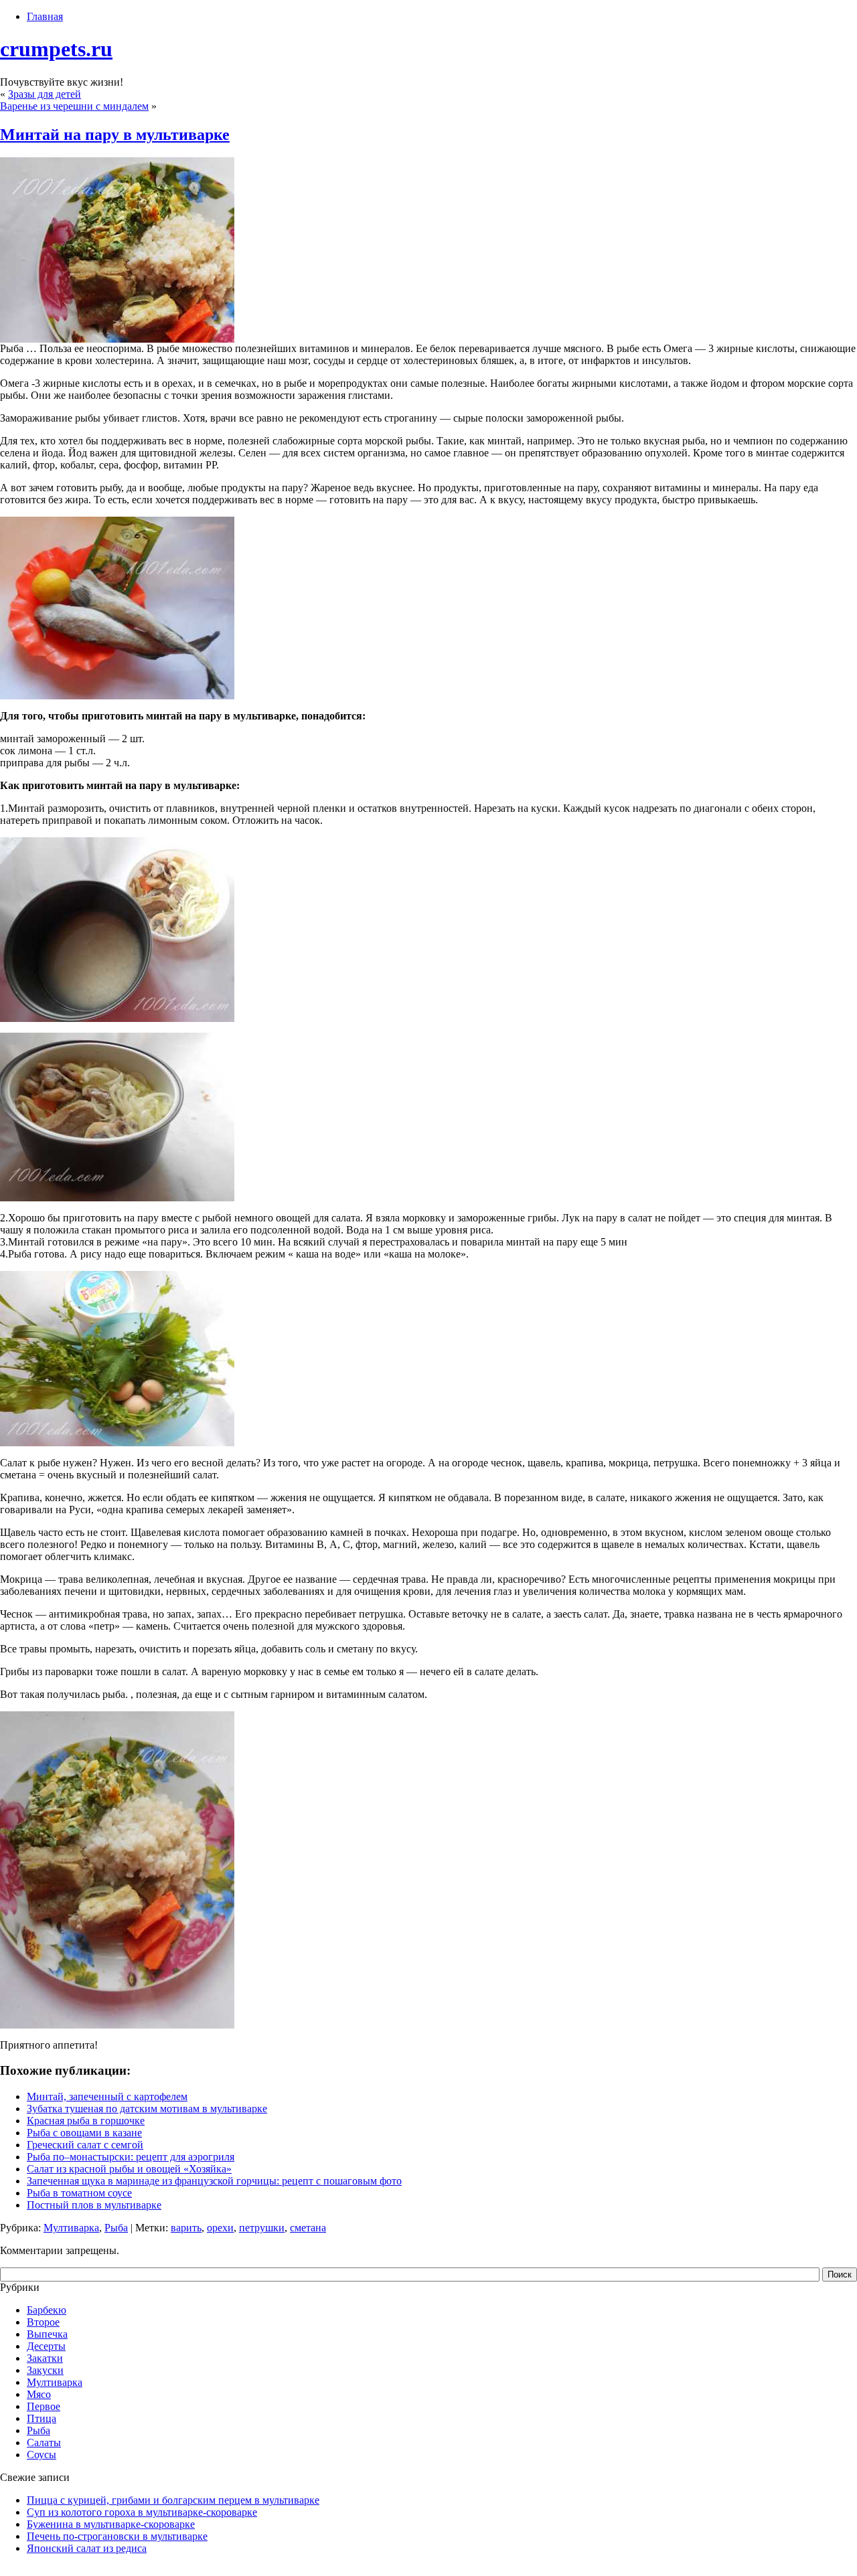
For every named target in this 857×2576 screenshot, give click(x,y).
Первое (44, 2406)
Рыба (116, 2228)
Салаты (44, 2442)
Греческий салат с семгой (85, 2145)
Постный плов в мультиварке (94, 2205)
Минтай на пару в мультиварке (115, 135)
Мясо (39, 2394)
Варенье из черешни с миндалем (74, 106)
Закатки (45, 2358)
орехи (220, 2228)
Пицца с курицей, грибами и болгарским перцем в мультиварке (173, 2500)
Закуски (45, 2370)
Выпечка (47, 2334)
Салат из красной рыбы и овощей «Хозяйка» (129, 2169)
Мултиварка (71, 2228)
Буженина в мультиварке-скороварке (111, 2524)
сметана (308, 2228)
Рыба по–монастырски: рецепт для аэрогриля (131, 2157)
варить (186, 2228)
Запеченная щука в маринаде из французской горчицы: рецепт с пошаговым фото (214, 2181)
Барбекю (47, 2310)
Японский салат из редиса (87, 2548)
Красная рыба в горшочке (86, 2121)
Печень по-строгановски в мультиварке (117, 2536)
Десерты (46, 2346)
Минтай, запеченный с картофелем (107, 2096)
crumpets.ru (56, 49)
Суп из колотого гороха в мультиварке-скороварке (142, 2512)
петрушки (262, 2228)
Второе (43, 2322)
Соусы (42, 2455)
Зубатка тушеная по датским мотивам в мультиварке (147, 2109)
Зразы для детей (45, 94)
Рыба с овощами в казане (84, 2133)
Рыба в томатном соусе (79, 2193)
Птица (42, 2418)
